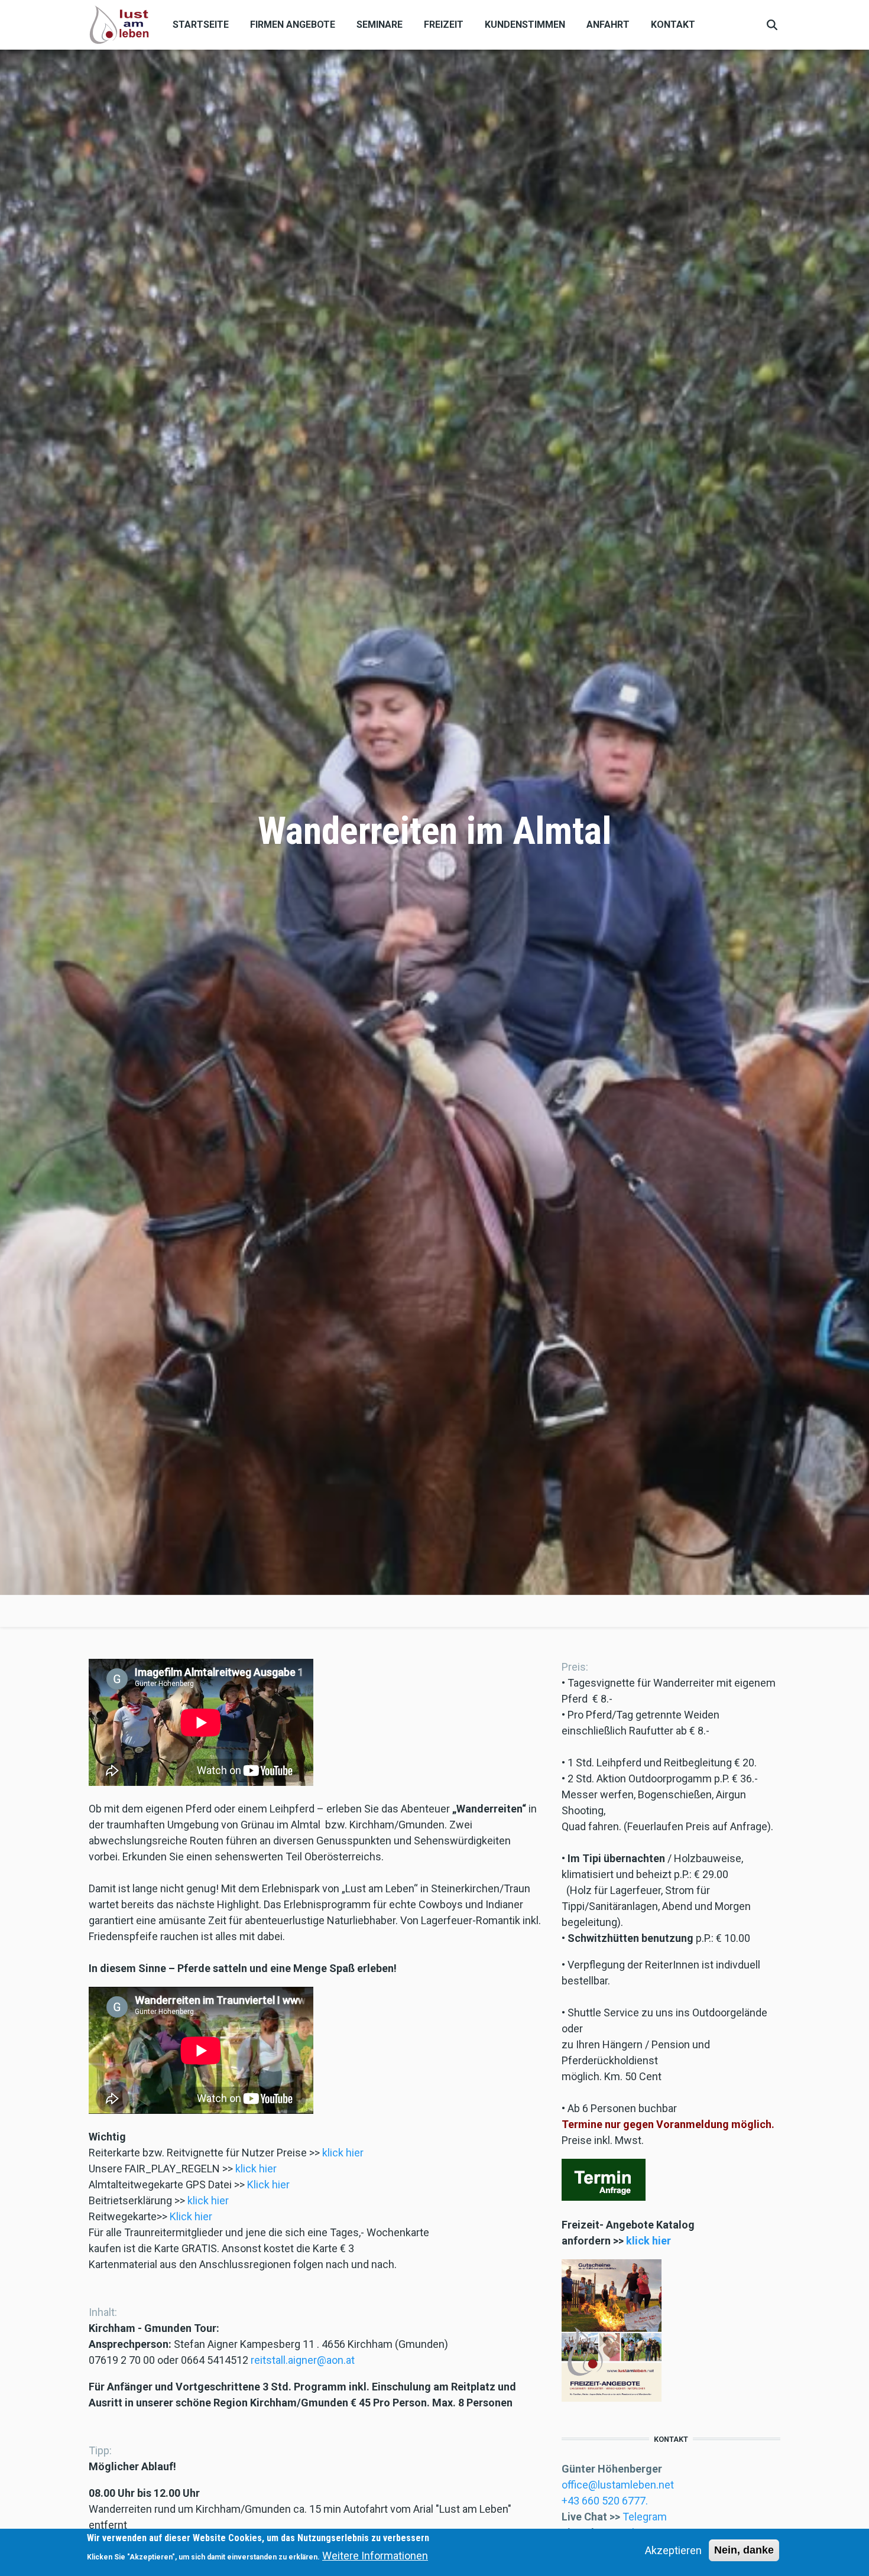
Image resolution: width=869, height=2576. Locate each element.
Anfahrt (608, 25)
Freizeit (444, 25)
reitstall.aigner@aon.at (303, 2360)
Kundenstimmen (525, 25)
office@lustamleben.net (618, 2485)
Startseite (201, 25)
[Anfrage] (604, 2179)
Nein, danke (744, 2550)
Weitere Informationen (375, 2556)
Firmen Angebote (293, 25)
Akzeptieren (673, 2550)
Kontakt (673, 25)
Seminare (380, 25)
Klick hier (268, 2184)
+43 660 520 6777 (604, 2501)
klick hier (343, 2153)
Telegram (645, 2517)
